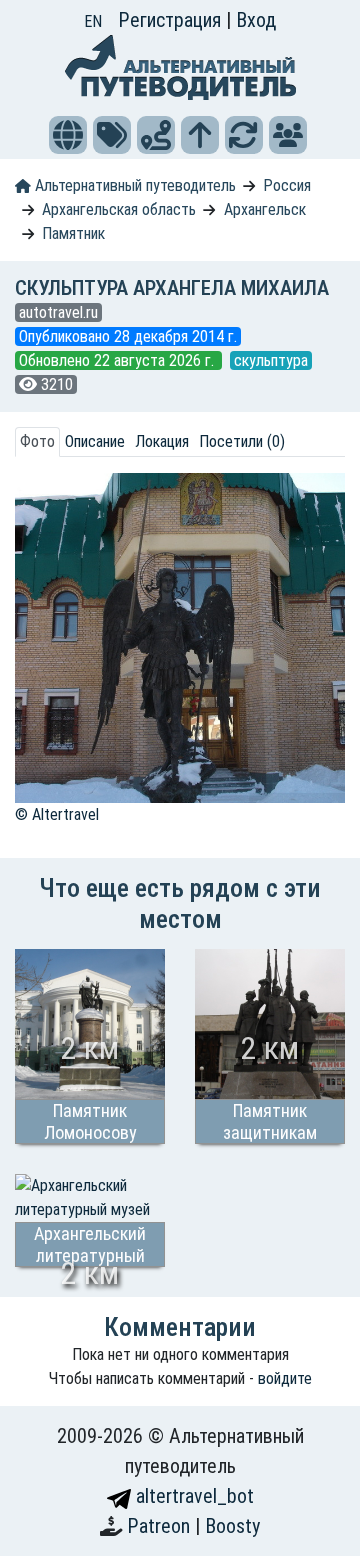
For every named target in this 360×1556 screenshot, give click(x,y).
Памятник (73, 233)
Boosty (232, 1526)
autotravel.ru (58, 312)
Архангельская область (119, 209)
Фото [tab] (37, 441)
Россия (287, 185)
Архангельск (265, 209)
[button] (68, 135)
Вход (256, 20)
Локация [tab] (162, 441)
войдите (285, 1378)
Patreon (161, 1526)
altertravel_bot (192, 1496)
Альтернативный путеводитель (133, 185)
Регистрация (172, 20)
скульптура (271, 360)
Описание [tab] (95, 441)
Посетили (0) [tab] (242, 441)
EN (93, 21)
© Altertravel (57, 814)
